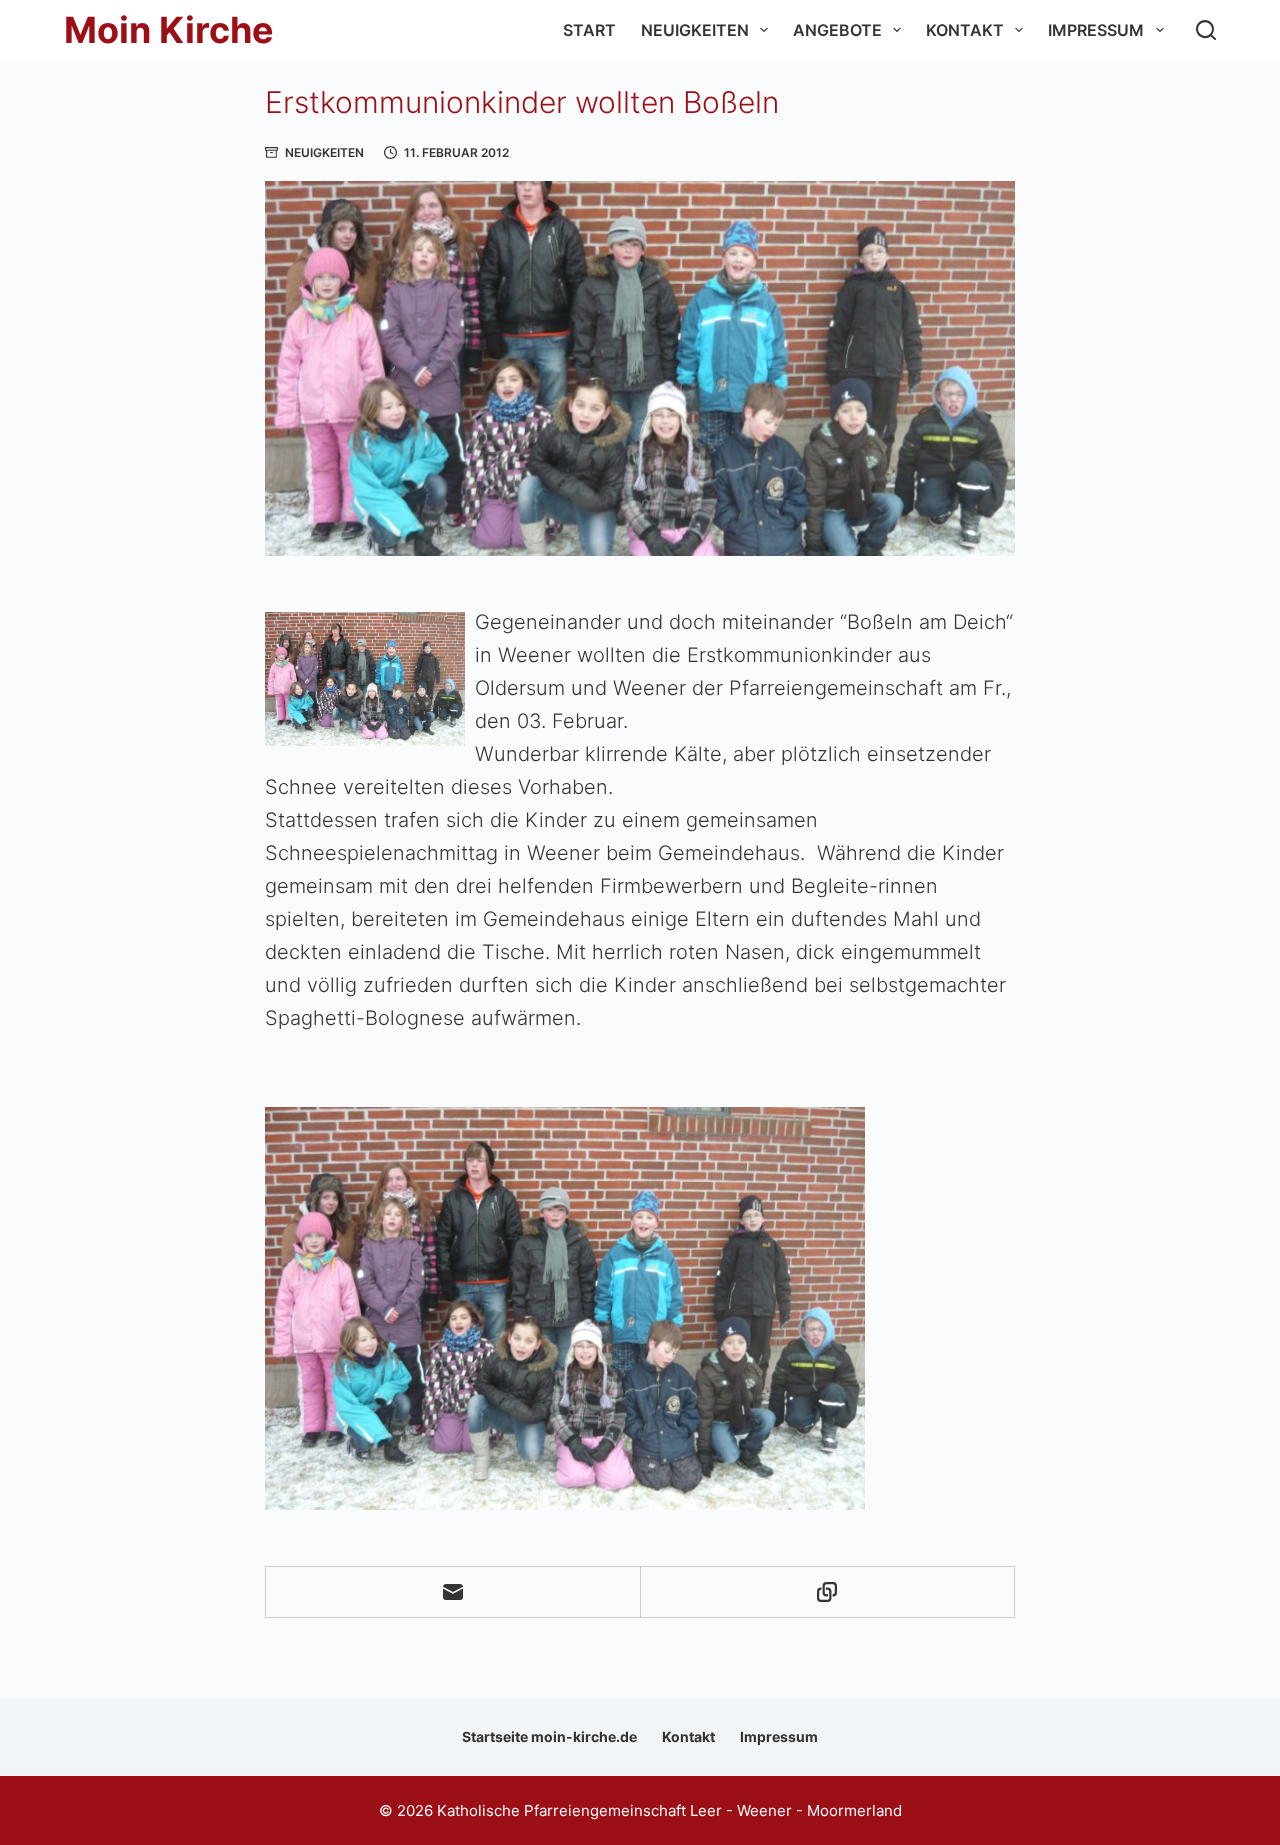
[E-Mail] (453, 1592)
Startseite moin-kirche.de (549, 1736)
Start (589, 30)
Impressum (1096, 30)
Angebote (837, 30)
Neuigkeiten (695, 30)
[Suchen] (1206, 30)
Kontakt (965, 30)
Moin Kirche (169, 30)
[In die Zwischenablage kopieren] (828, 1592)
